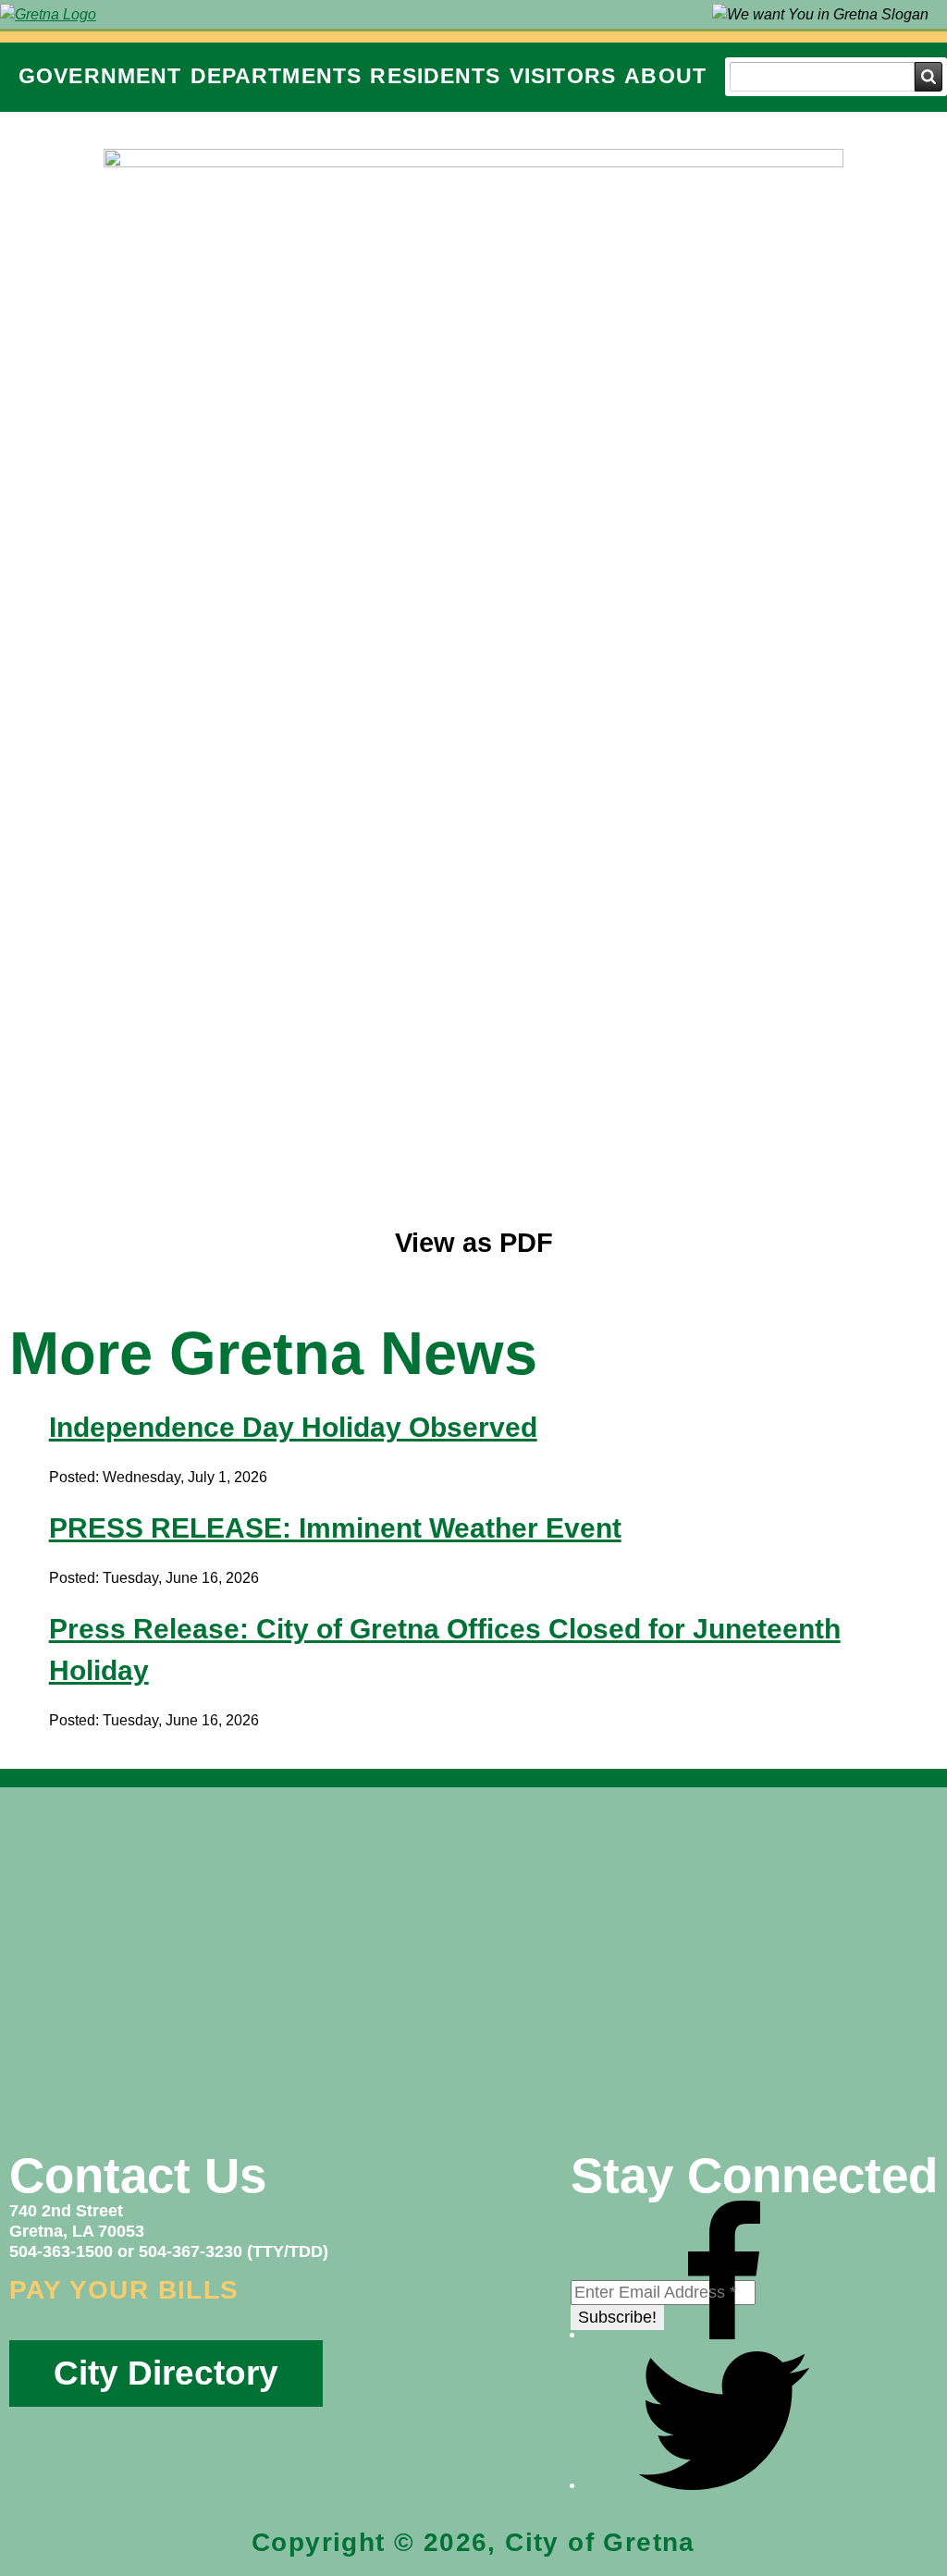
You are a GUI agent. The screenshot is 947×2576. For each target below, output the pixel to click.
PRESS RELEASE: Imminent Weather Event (335, 1528)
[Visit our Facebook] (724, 2334)
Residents (435, 76)
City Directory (166, 2373)
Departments (276, 76)
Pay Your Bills (124, 2290)
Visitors (563, 76)
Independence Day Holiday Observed (293, 1427)
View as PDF (474, 1243)
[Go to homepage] (48, 14)
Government (100, 76)
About (665, 76)
